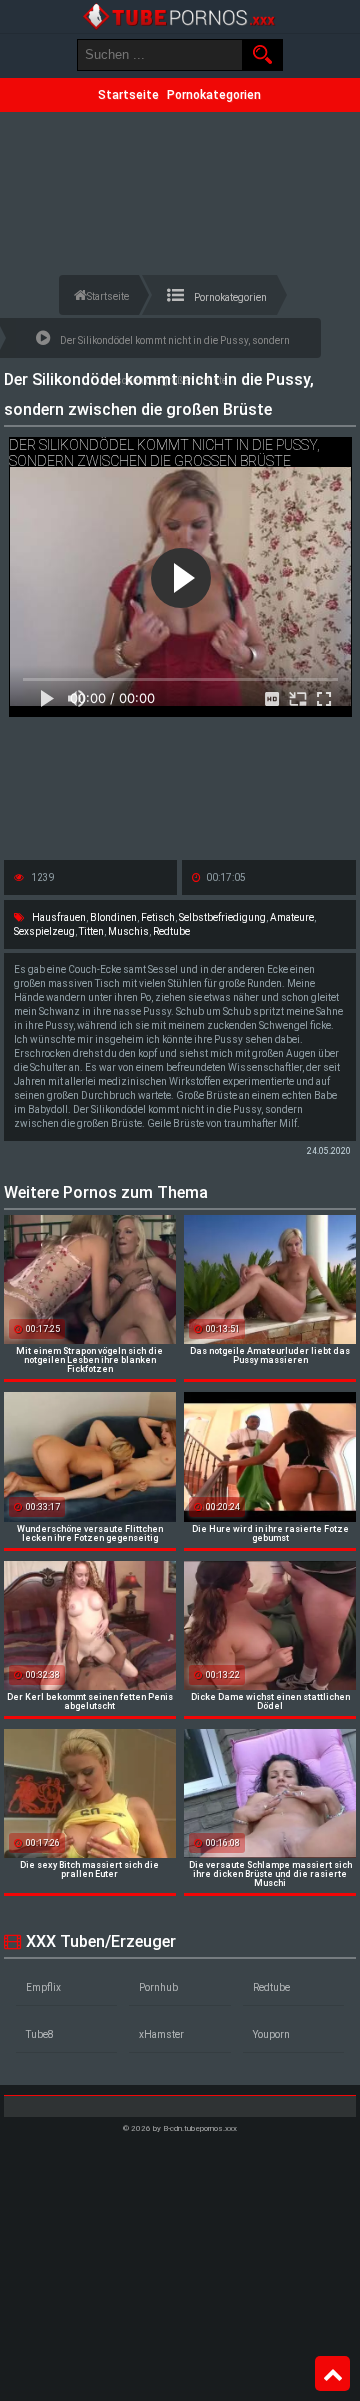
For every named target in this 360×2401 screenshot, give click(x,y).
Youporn (271, 2034)
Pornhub (158, 1987)
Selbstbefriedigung (222, 917)
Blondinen (113, 917)
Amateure (292, 917)
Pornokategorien (214, 95)
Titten (91, 931)
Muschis (128, 931)
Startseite (128, 95)
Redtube (171, 931)
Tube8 (40, 2034)
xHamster (161, 2034)
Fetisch (158, 917)
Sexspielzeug (44, 931)
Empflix (43, 1987)
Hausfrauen (59, 917)
